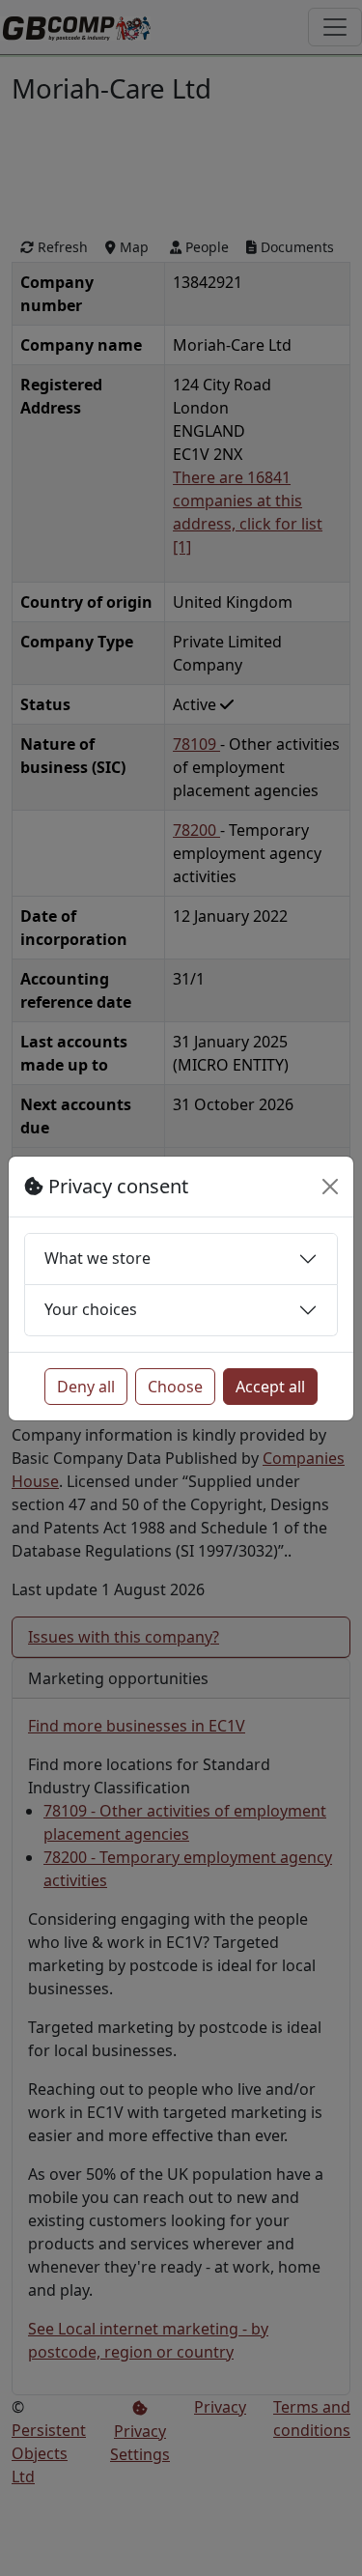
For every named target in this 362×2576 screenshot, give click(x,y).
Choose (175, 1387)
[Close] (330, 1187)
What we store (97, 1258)
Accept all (270, 1387)
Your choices (91, 1309)
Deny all (86, 1387)
